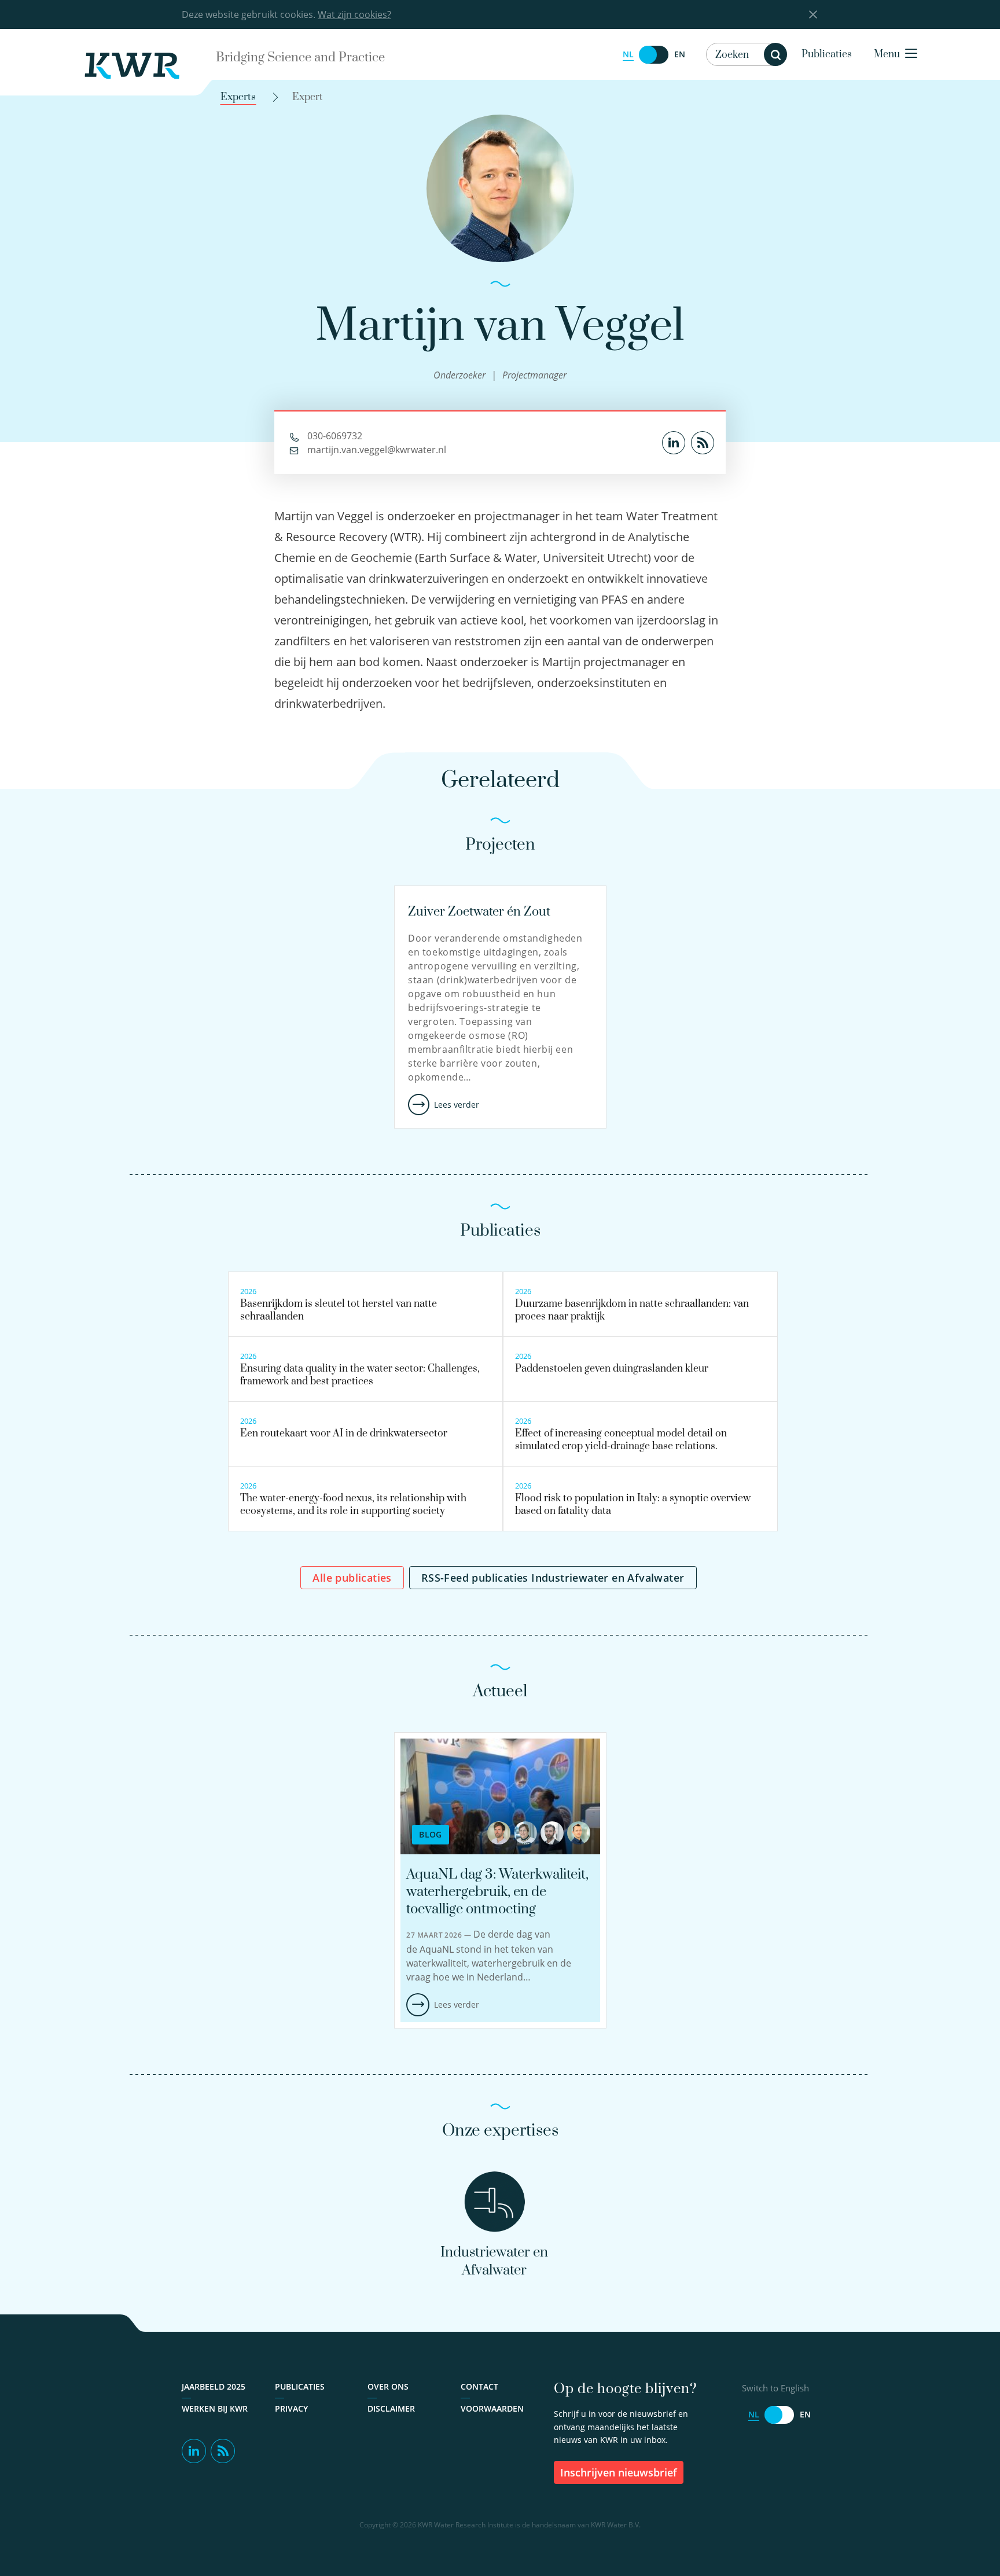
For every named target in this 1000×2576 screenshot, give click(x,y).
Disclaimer (391, 2408)
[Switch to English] (654, 55)
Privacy (291, 2408)
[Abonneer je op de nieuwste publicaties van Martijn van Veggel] (703, 442)
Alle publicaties (352, 1578)
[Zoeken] (775, 54)
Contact (479, 2386)
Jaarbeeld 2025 (214, 2386)
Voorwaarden (492, 2408)
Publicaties (827, 54)
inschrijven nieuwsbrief (619, 2472)
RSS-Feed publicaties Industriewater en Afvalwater (553, 1578)
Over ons (388, 2386)
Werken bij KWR (215, 2408)
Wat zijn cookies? (354, 14)
